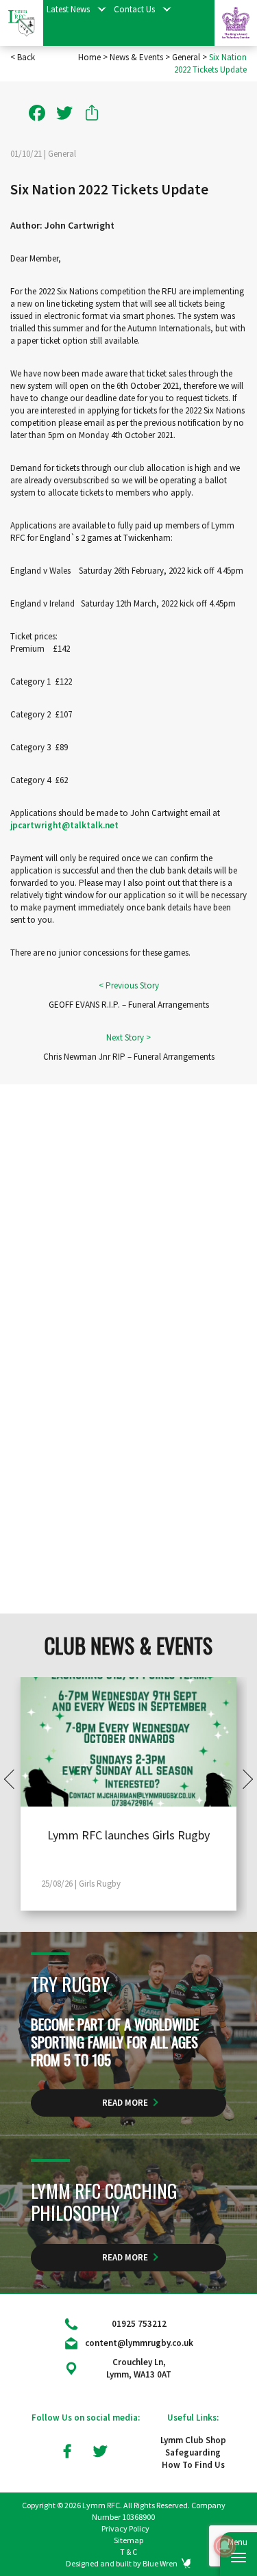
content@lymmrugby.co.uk (139, 2343)
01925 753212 (139, 2324)
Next (243, 1779)
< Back (23, 57)
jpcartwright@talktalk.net (64, 825)
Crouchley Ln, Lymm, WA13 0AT (139, 2368)
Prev (14, 1779)
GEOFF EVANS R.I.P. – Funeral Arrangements (129, 1005)
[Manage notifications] (225, 2546)
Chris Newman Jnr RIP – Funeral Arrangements (129, 1057)
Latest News (68, 9)
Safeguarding (193, 2452)
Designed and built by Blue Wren (122, 2563)
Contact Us (134, 9)
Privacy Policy (125, 2528)
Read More (125, 2103)
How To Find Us (193, 2465)
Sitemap (128, 2540)
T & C (128, 2552)
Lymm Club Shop (193, 2440)
